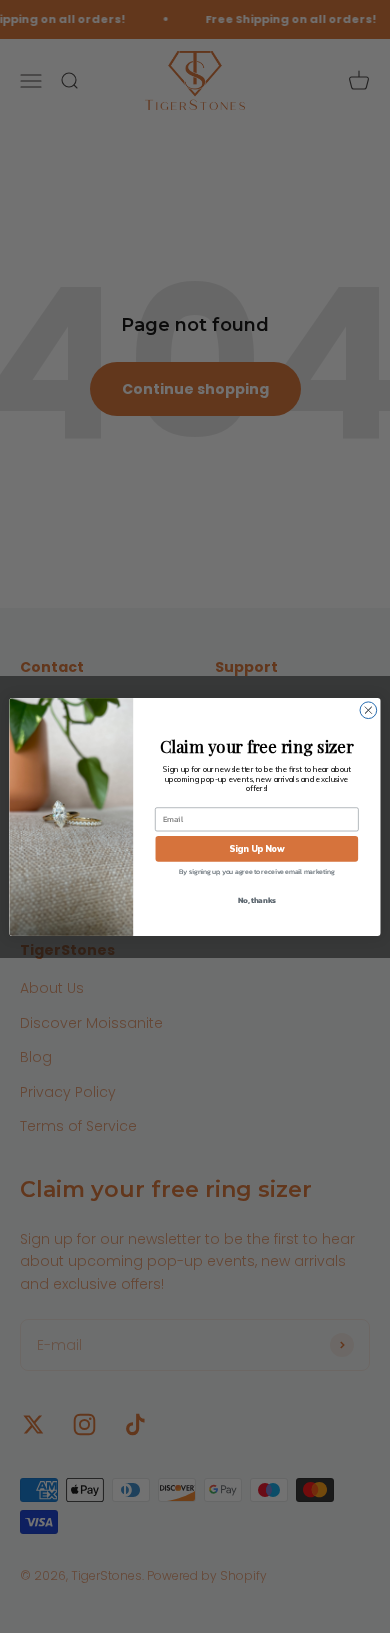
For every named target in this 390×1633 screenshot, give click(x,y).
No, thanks (257, 898)
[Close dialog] (368, 709)
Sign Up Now (256, 847)
